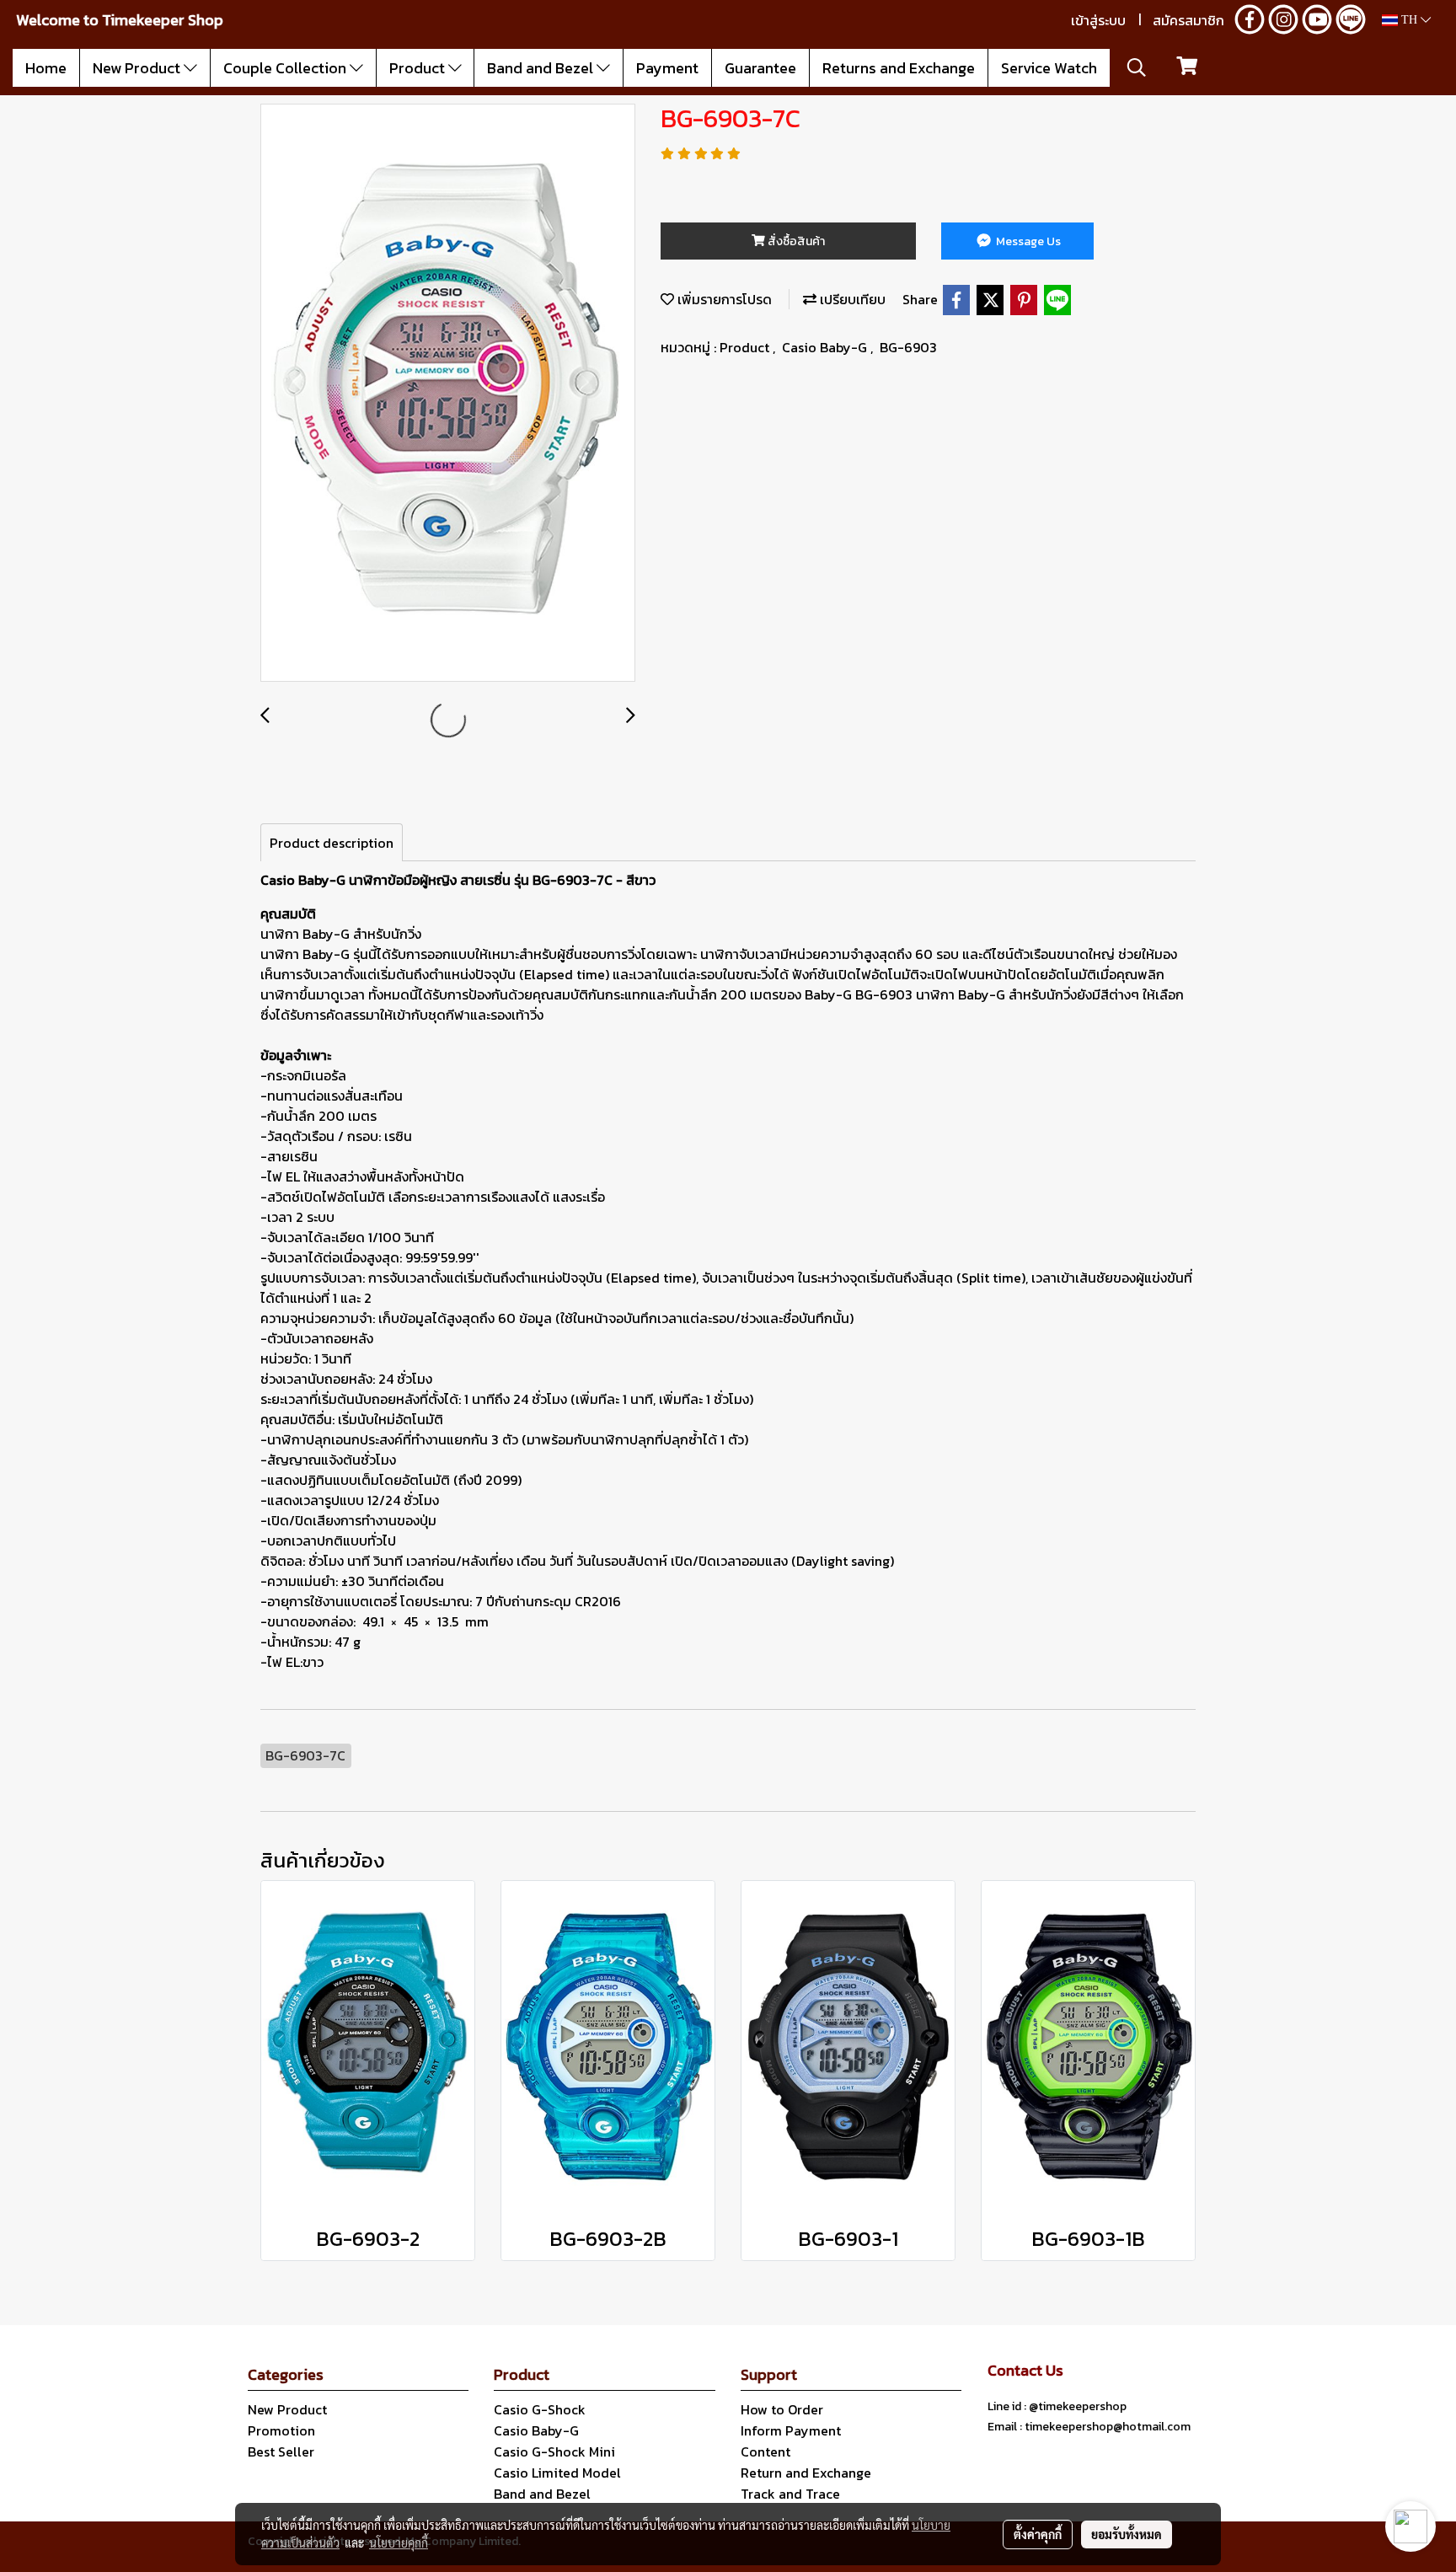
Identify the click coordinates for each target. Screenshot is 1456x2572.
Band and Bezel (542, 68)
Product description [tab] (332, 843)
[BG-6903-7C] (448, 394)
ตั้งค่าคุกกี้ (1038, 2534)
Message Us (1027, 241)
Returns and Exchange (899, 68)
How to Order (782, 2409)
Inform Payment (791, 2430)
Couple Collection (286, 68)
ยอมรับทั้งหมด (1127, 2534)
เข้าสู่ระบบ (1098, 20)
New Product (138, 68)
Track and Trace (790, 2494)
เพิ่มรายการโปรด (723, 299)
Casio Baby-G (826, 347)
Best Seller (281, 2451)
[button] (1137, 67)
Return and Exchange (806, 2473)
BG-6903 (908, 347)
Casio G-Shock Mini (554, 2451)
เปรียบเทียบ (851, 299)
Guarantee (760, 68)
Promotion (281, 2430)
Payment (667, 68)
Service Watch (1049, 68)
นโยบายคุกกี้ (399, 2543)
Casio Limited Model (557, 2473)
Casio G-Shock (540, 2409)
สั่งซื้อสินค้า (795, 241)
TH (1409, 20)
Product (419, 68)
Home (46, 68)
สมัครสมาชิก (1188, 20)
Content (765, 2451)
